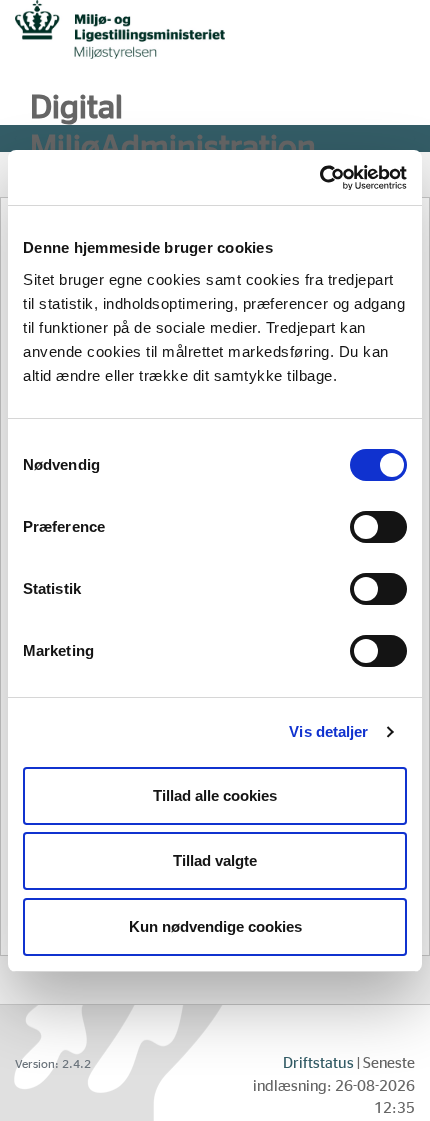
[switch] (378, 527)
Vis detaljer (328, 731)
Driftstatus (318, 1063)
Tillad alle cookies (215, 795)
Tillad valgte (215, 860)
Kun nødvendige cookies (215, 926)
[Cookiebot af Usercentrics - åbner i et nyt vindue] (319, 178)
